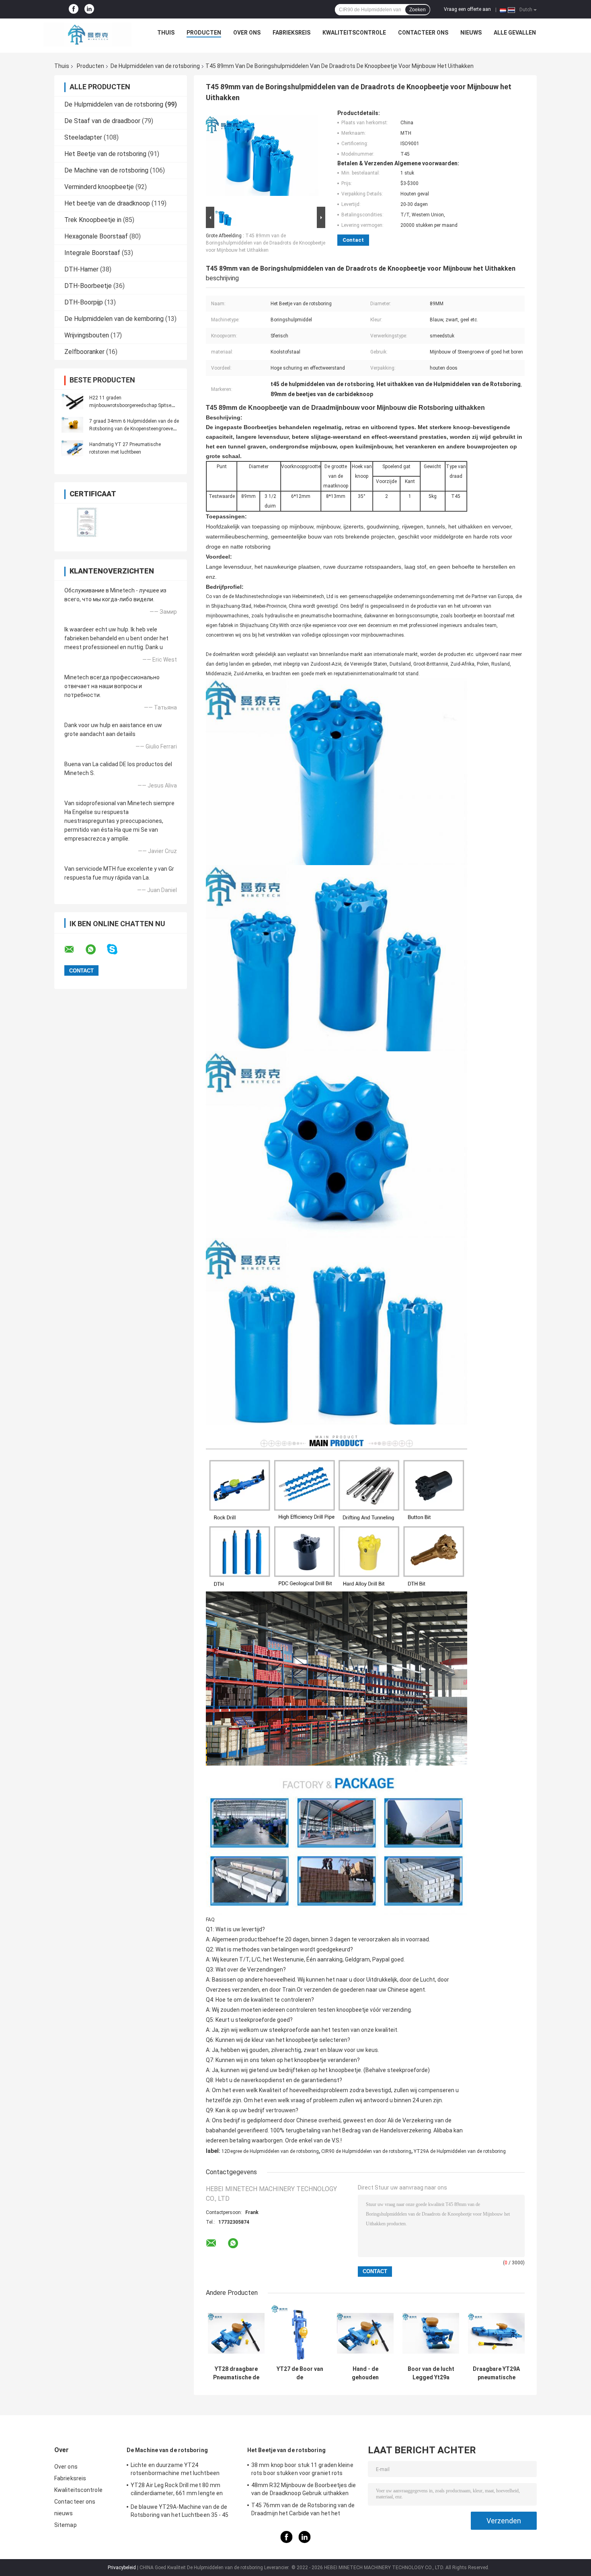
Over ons (247, 33)
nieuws (471, 33)
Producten (204, 33)
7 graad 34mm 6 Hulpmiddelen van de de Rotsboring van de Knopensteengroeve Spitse (134, 429)
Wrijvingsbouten (87, 335)
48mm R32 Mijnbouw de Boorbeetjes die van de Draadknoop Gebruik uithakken (304, 2489)
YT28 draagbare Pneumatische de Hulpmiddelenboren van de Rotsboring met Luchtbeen (236, 2373)
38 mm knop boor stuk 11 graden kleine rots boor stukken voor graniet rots (302, 2469)
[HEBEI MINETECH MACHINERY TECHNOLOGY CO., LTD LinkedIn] (89, 9)
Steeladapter (83, 137)
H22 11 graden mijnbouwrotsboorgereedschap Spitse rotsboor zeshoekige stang (130, 405)
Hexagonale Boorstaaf (96, 236)
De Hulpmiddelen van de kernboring (114, 319)
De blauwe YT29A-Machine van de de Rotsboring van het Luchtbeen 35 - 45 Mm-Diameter (180, 2512)
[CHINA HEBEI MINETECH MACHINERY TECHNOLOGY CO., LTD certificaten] (87, 522)
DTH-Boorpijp (84, 302)
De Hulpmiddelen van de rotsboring (155, 66)
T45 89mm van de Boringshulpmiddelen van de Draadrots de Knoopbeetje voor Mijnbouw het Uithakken (266, 243)
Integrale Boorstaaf (92, 253)
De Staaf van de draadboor (102, 121)
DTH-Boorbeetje (88, 286)
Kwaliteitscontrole (354, 33)
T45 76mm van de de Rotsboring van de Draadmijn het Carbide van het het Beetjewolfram (303, 2510)
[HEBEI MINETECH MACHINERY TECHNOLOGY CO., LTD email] (74, 950)
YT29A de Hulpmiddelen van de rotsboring (460, 2151)
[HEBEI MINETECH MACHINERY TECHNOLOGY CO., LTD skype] (117, 949)
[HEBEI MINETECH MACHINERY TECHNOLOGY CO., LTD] (88, 35)
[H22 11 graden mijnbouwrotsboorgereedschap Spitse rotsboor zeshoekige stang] (72, 401)
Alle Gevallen (515, 33)
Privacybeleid (122, 2568)
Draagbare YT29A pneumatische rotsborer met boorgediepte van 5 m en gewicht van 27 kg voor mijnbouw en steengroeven (497, 2373)
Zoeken (418, 10)
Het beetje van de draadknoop (107, 203)
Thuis (166, 33)
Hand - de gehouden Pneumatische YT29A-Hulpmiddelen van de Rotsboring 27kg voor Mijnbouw (365, 2373)
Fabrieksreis (291, 33)
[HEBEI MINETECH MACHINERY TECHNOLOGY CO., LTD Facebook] (74, 9)
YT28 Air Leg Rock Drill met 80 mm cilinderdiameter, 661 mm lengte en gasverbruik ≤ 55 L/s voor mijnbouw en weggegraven (180, 2490)
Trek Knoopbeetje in (93, 220)
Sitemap (66, 2525)
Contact (353, 240)
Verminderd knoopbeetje (99, 187)
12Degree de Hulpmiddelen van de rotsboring (270, 2151)
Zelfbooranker (84, 352)
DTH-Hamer (81, 269)
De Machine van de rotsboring (106, 170)
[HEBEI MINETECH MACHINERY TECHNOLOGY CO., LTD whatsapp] (96, 950)
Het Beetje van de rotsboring (105, 154)
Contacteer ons (423, 33)
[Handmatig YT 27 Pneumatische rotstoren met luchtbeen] (72, 448)
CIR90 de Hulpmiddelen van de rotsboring (366, 2151)
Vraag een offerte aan (467, 9)
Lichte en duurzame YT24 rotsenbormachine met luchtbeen (175, 2469)
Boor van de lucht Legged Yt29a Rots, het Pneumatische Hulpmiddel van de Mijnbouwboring (431, 2373)
